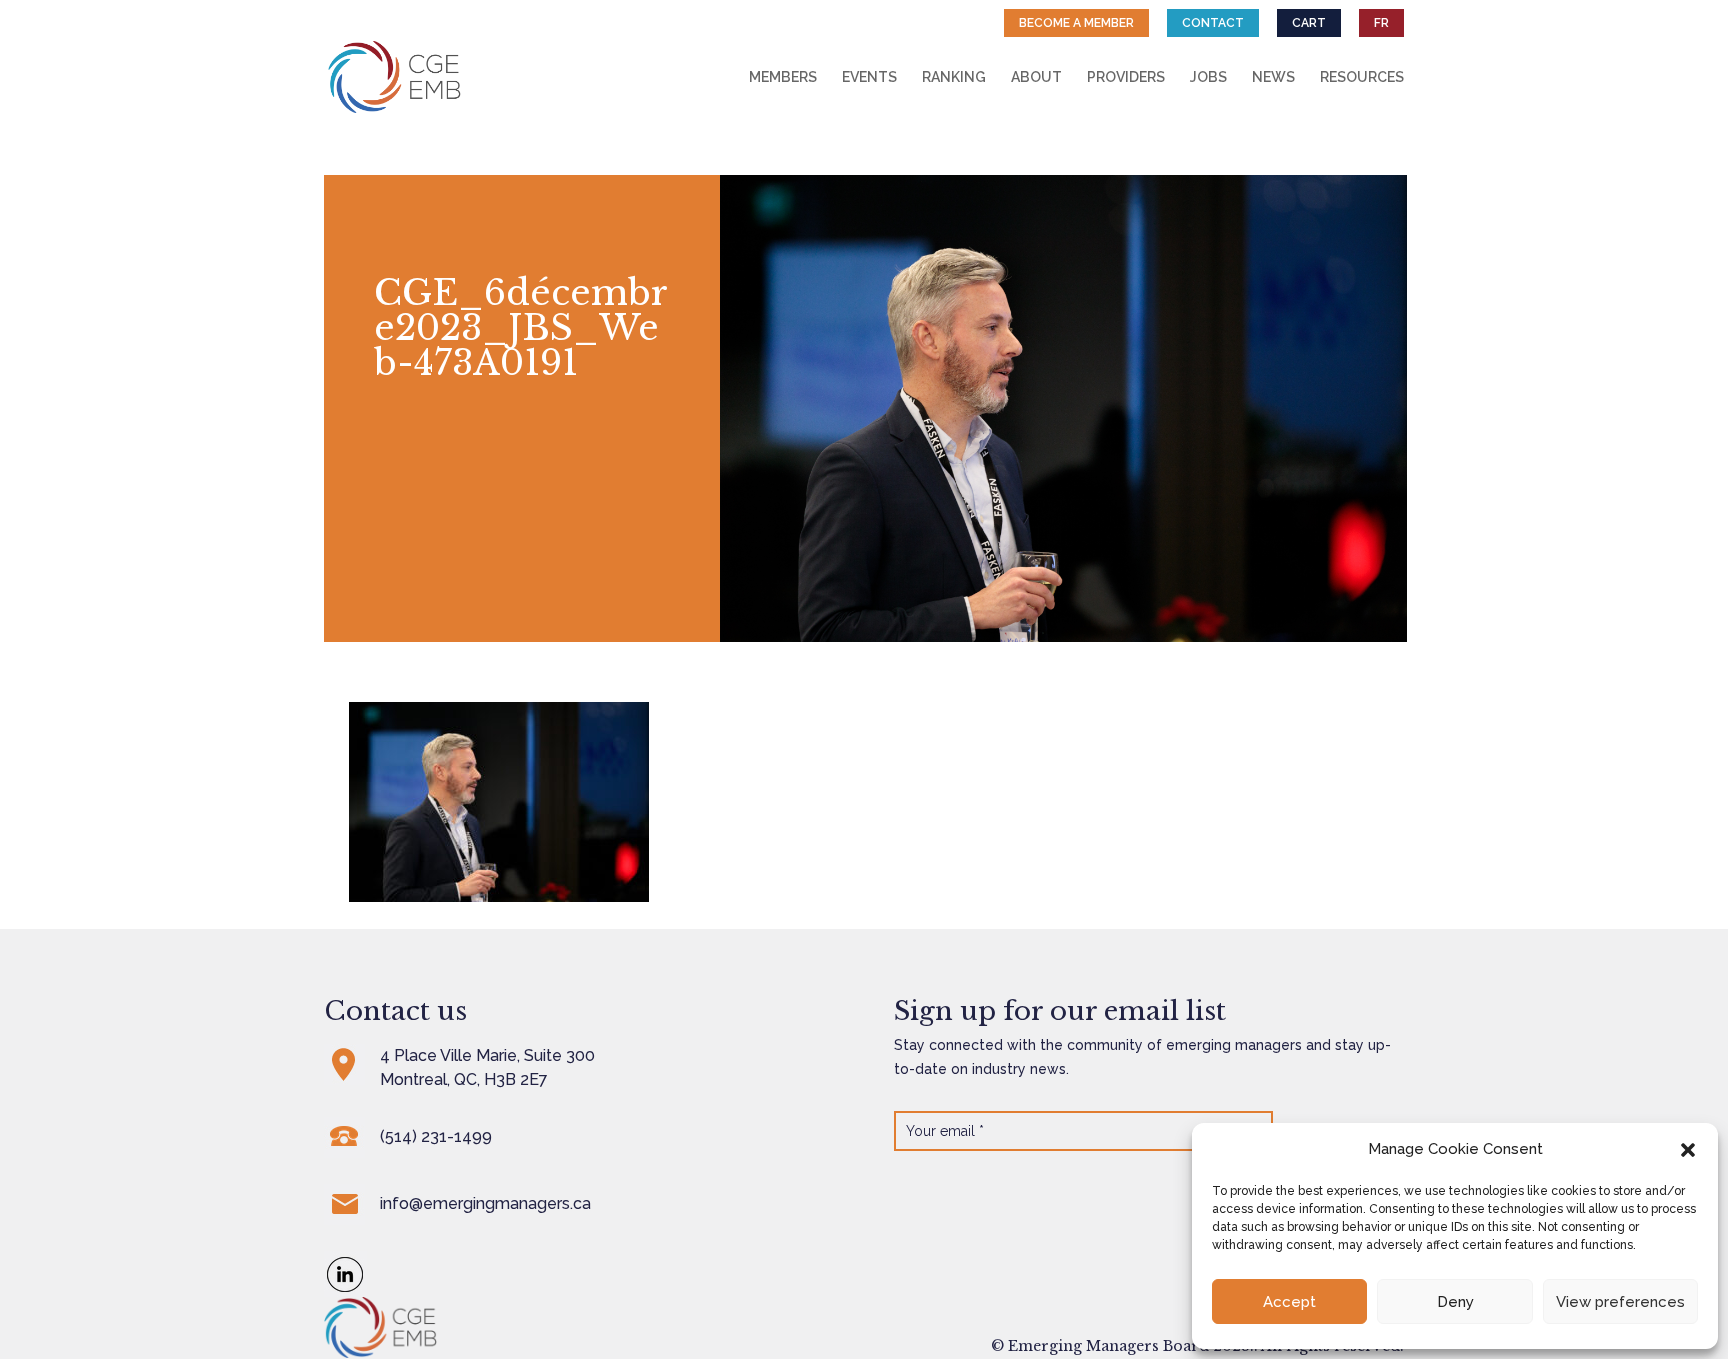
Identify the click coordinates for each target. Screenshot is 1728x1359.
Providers (1126, 77)
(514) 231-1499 (436, 1136)
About (1036, 77)
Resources (1362, 77)
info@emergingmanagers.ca (485, 1203)
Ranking (954, 77)
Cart (1309, 23)
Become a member (1076, 23)
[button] (1688, 1150)
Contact (1213, 23)
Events (869, 77)
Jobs (1208, 77)
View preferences (1620, 1302)
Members (783, 77)
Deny (1455, 1302)
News (1273, 77)
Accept (1289, 1302)
